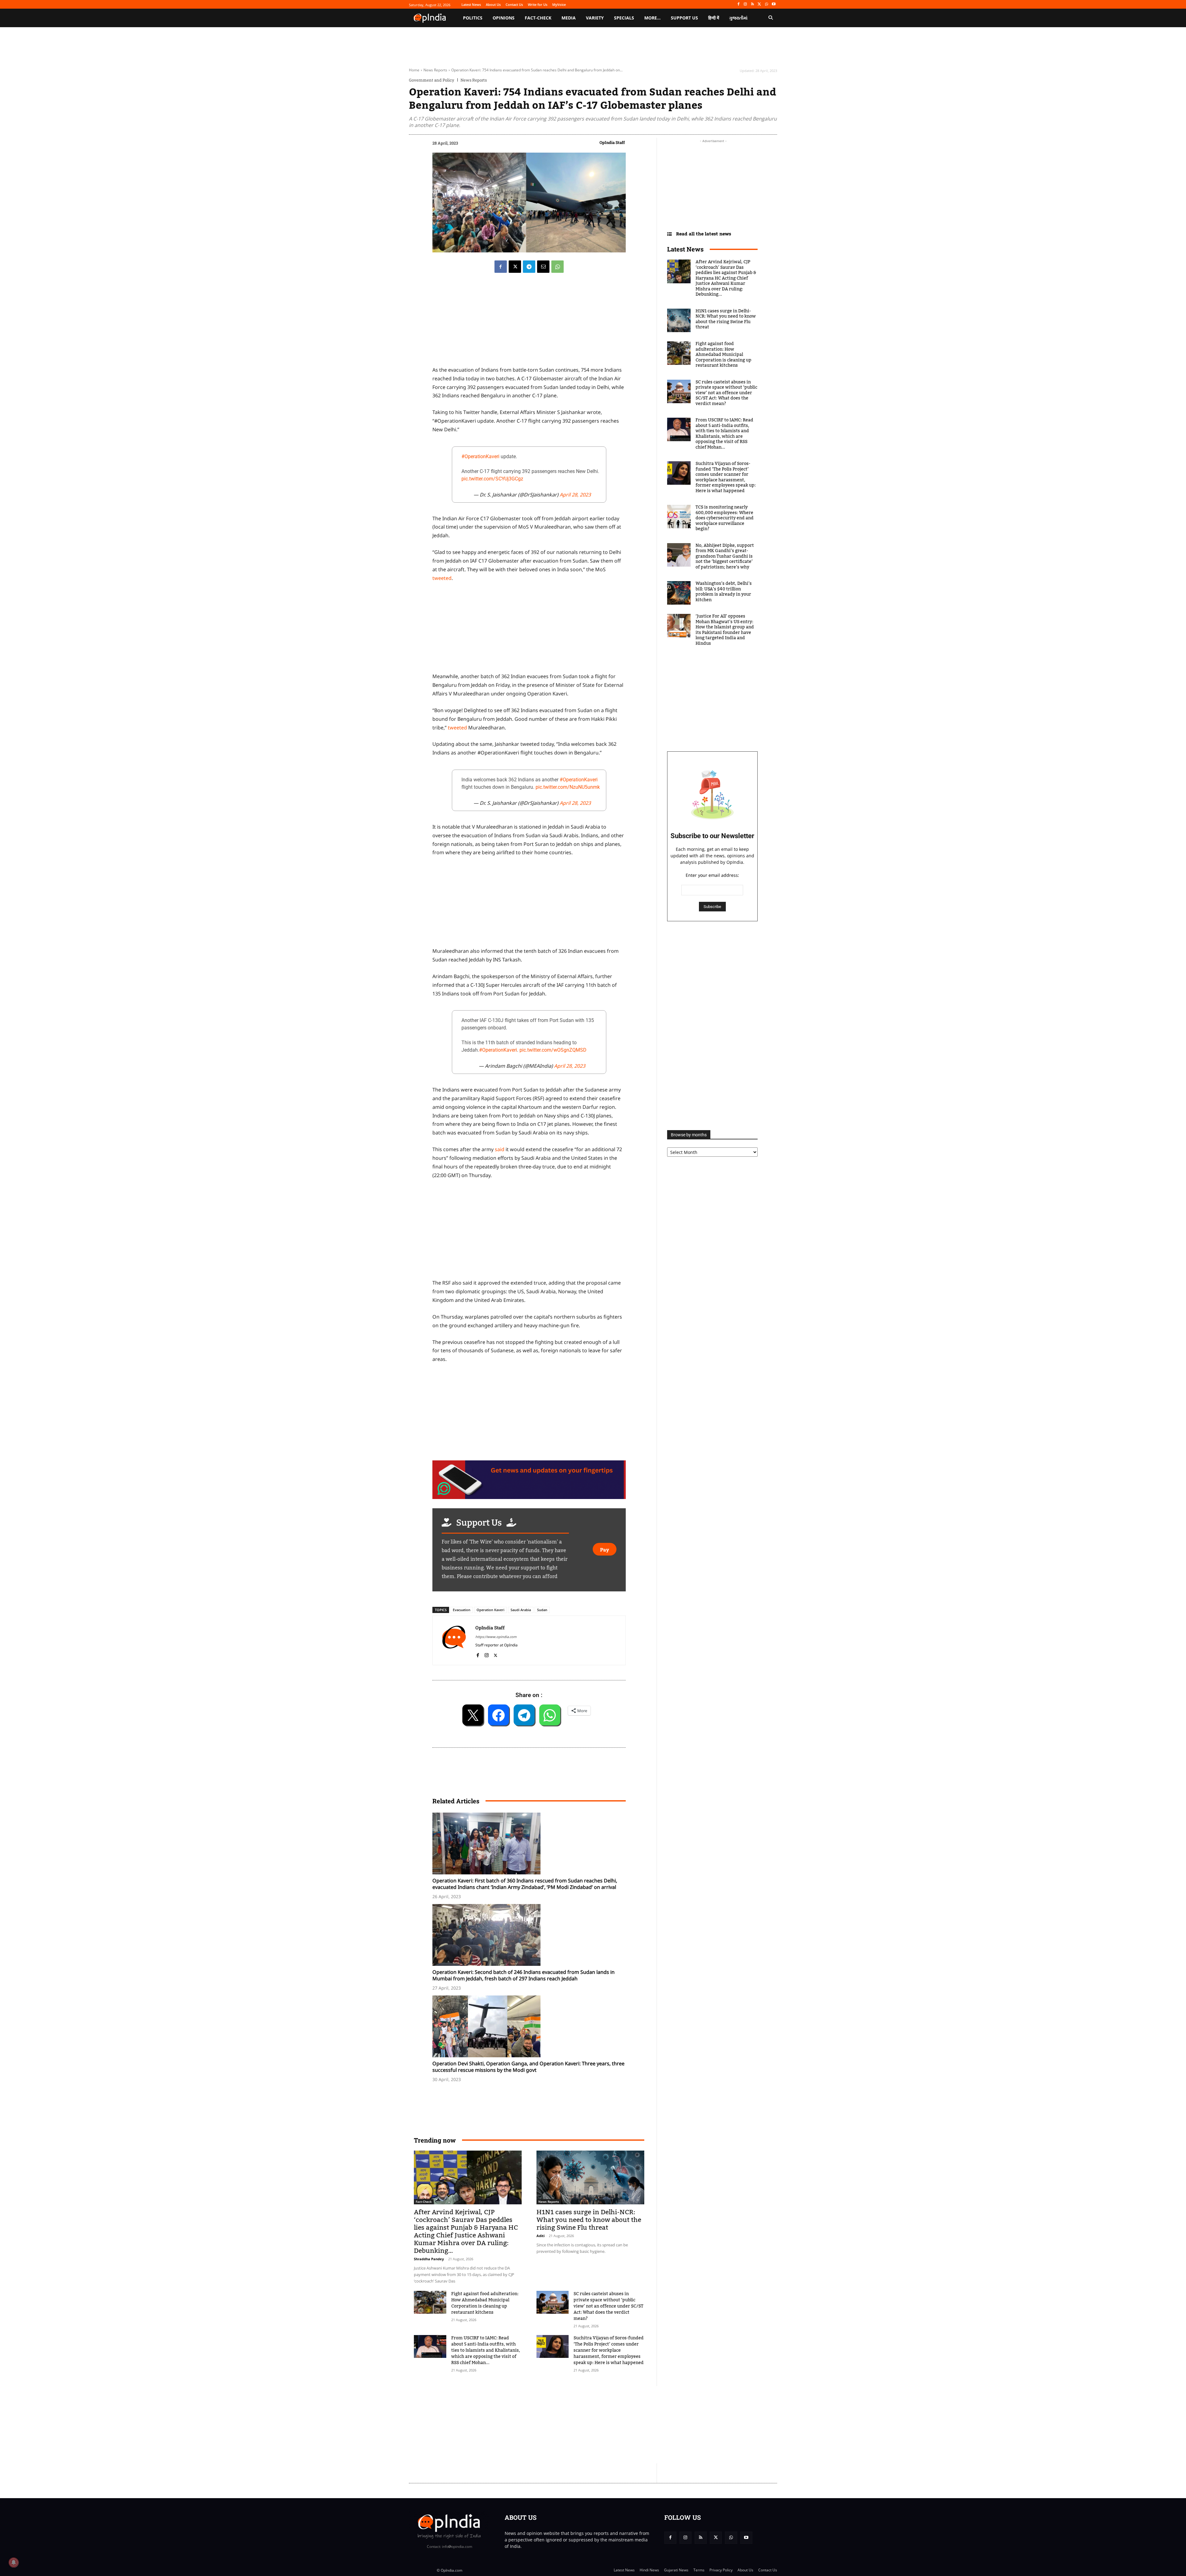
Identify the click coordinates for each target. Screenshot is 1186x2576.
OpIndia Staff (612, 142)
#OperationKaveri (480, 456)
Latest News (685, 249)
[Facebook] (738, 4)
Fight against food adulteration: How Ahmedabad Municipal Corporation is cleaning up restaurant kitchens (485, 2303)
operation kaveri (490, 1610)
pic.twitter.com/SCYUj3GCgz (492, 479)
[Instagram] (745, 4)
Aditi (540, 2236)
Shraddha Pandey (429, 2259)
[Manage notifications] (14, 2562)
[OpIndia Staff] (454, 1640)
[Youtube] (774, 4)
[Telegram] (529, 267)
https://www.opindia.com (496, 1637)
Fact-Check (424, 2202)
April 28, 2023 (575, 495)
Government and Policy (432, 80)
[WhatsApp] (766, 4)
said (500, 1149)
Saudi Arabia (521, 1610)
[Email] (543, 267)
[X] (760, 4)
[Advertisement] (529, 1231)
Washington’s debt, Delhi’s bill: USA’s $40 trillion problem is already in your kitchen (724, 592)
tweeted (442, 578)
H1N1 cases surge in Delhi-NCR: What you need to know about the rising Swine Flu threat (589, 2220)
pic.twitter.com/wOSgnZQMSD (553, 1050)
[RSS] (753, 4)
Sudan (542, 1610)
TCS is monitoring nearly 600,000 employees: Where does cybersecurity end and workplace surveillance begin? (725, 518)
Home (414, 70)
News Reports (435, 70)
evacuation (462, 1610)
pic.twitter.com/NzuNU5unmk (568, 787)
